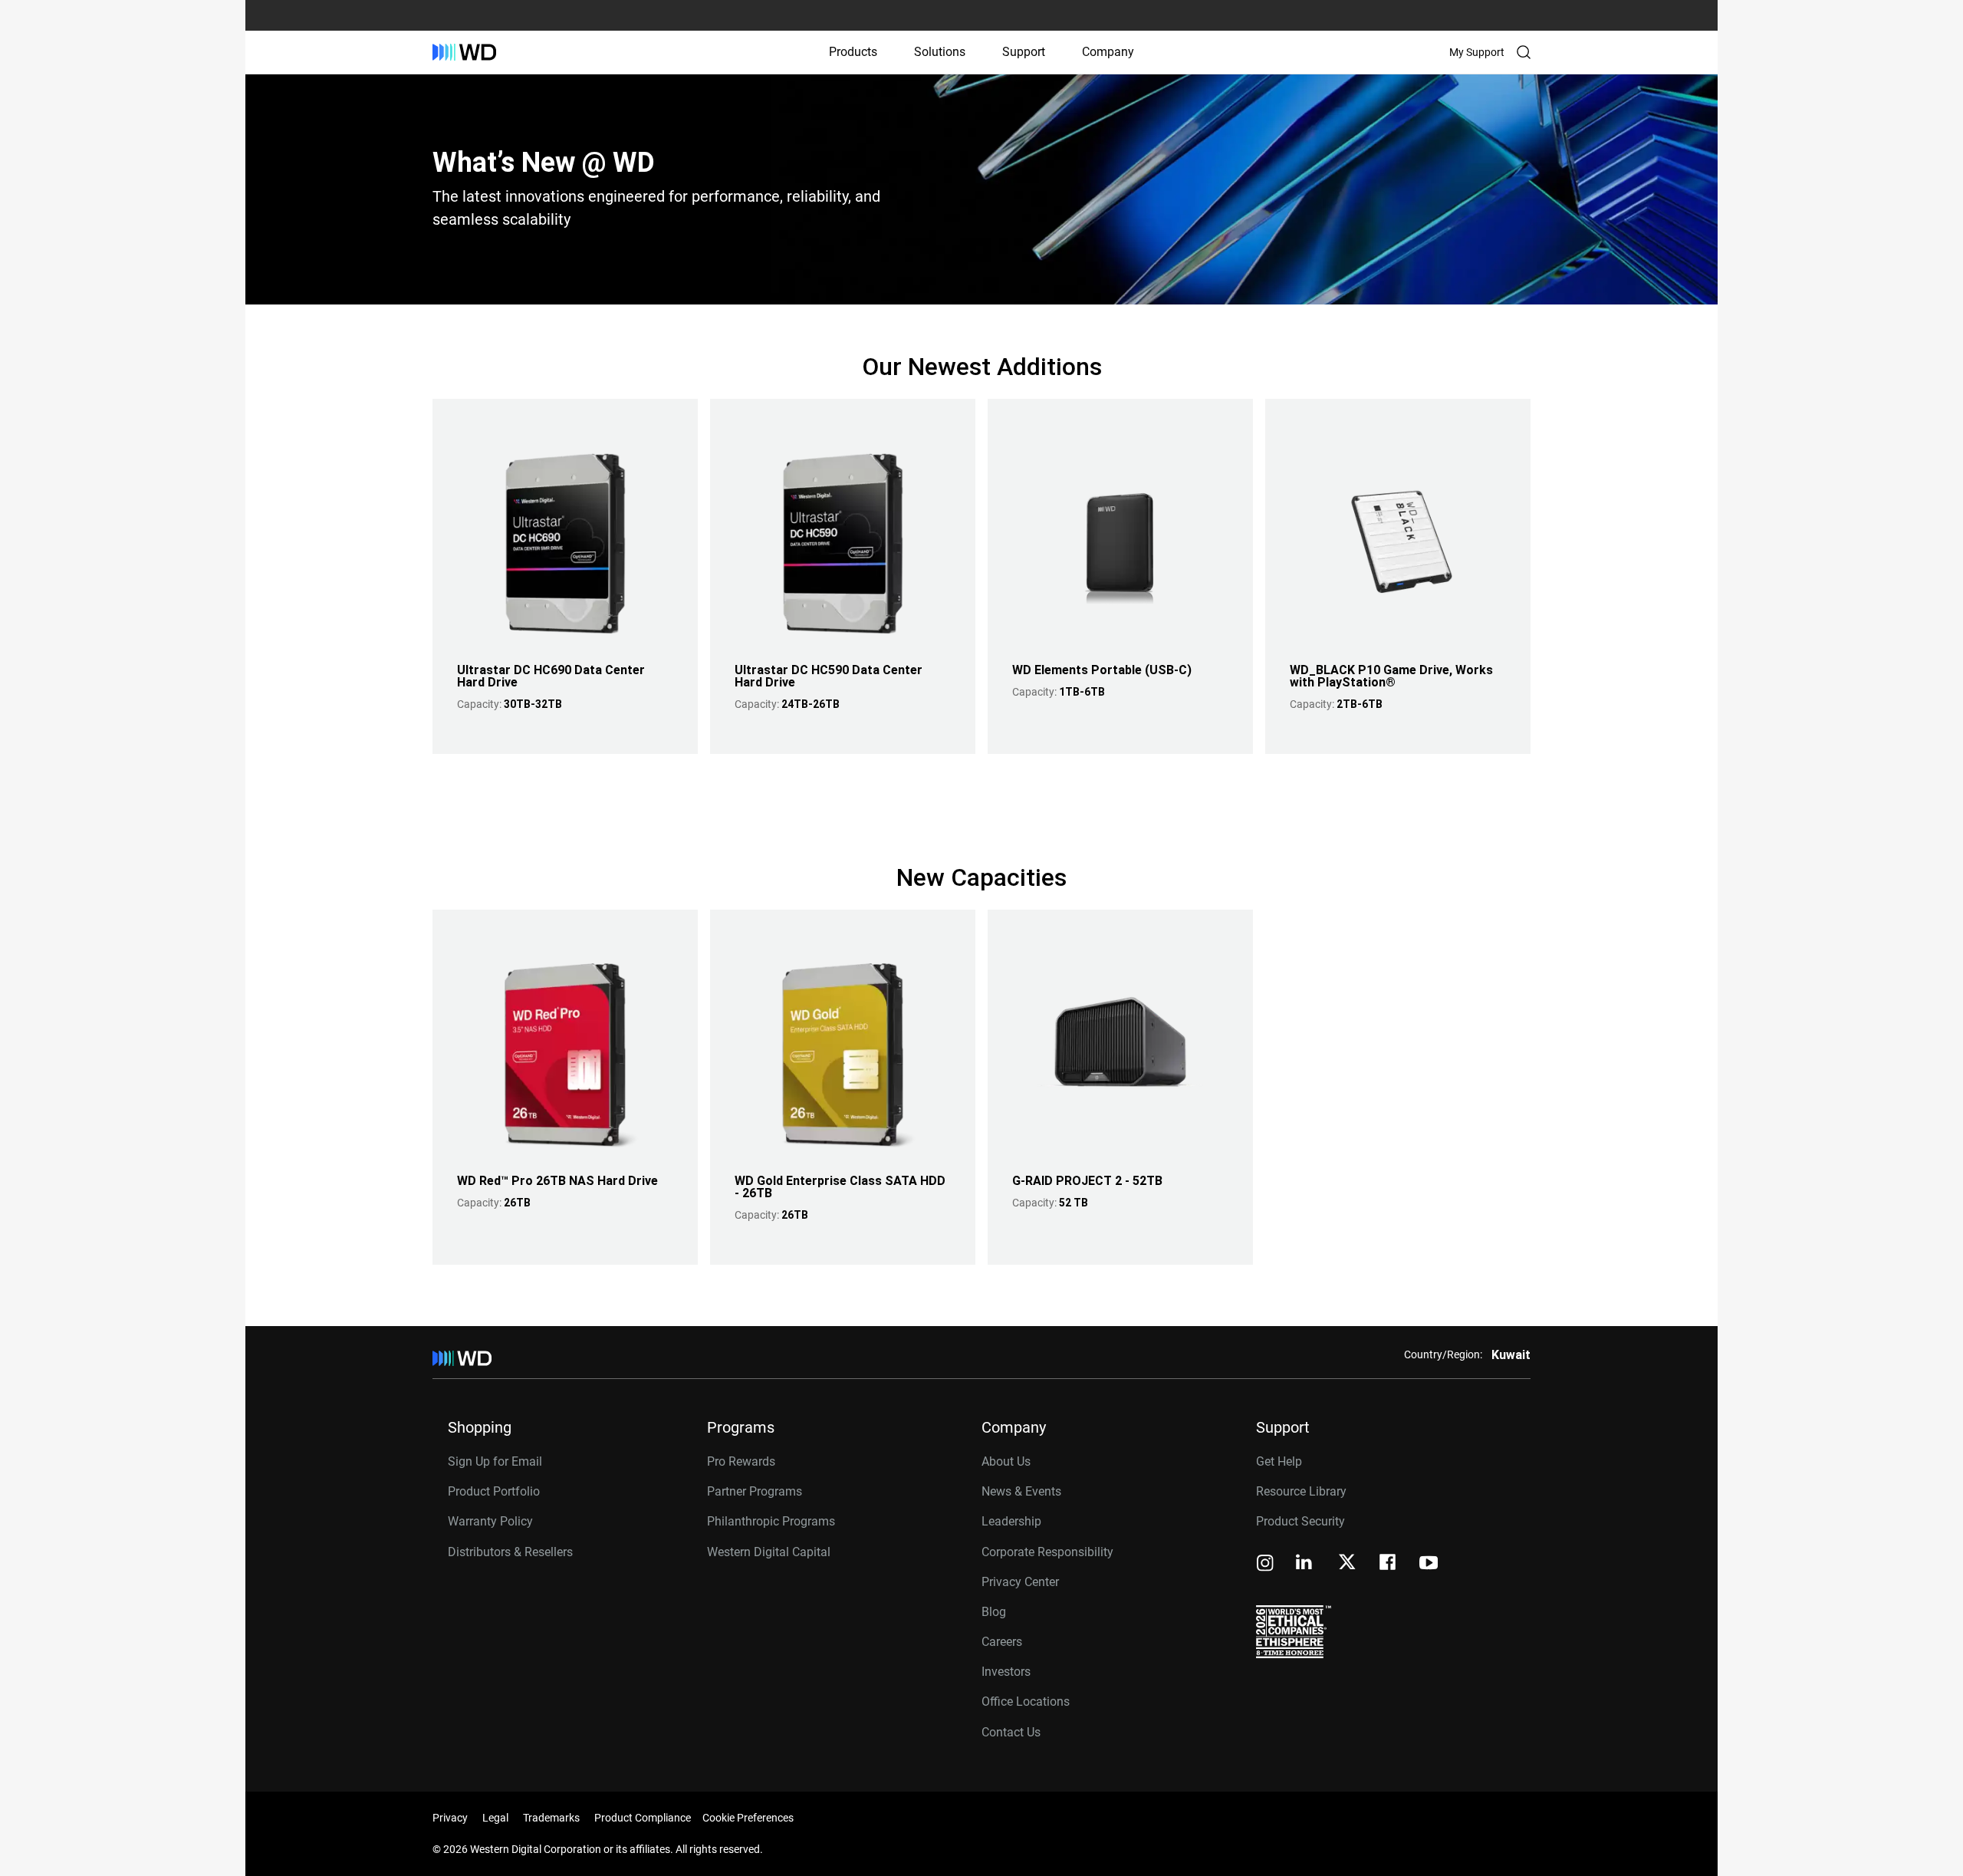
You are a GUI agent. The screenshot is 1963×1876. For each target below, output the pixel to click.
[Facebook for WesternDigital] (1389, 1564)
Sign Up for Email (495, 1461)
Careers (1002, 1642)
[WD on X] (1347, 1563)
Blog (994, 1612)
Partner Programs (755, 1491)
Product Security (1300, 1521)
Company (1108, 52)
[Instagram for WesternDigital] (1265, 1564)
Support (1024, 52)
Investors (1006, 1672)
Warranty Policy (490, 1521)
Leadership (1011, 1521)
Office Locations (1026, 1702)
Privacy (450, 1818)
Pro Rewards (741, 1461)
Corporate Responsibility (1047, 1552)
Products (853, 52)
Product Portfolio (494, 1491)
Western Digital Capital (769, 1552)
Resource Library (1301, 1491)
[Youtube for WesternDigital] (1429, 1564)
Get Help (1279, 1461)
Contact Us (1011, 1732)
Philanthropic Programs (771, 1521)
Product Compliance (643, 1818)
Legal (495, 1818)
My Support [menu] (1477, 52)
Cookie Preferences (748, 1818)
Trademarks (551, 1818)
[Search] (1524, 52)
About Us (1006, 1461)
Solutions (940, 52)
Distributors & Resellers (510, 1552)
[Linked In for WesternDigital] (1305, 1564)
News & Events (1021, 1491)
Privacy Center (1020, 1582)
